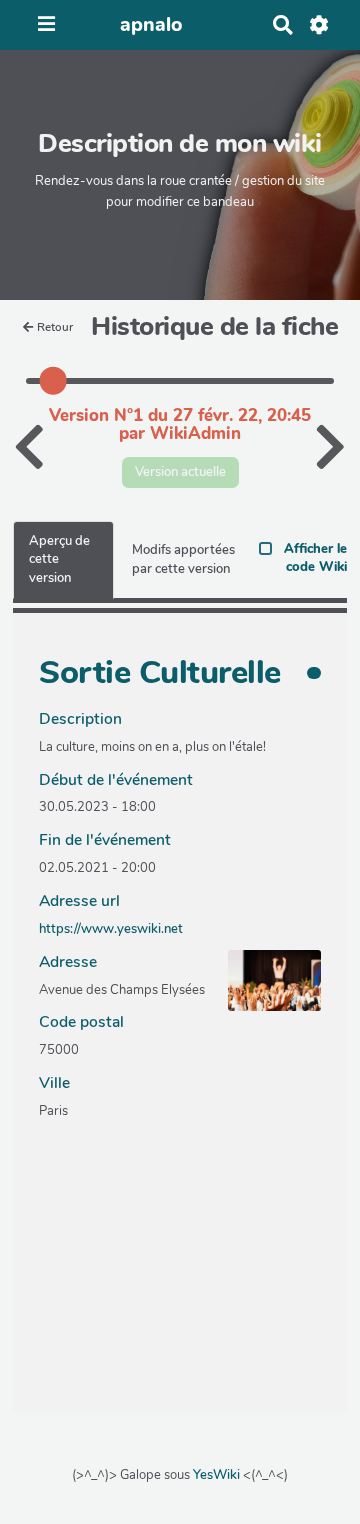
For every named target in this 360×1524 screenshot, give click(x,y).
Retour (55, 327)
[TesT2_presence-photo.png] (264, 991)
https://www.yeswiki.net (111, 929)
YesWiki (216, 1475)
